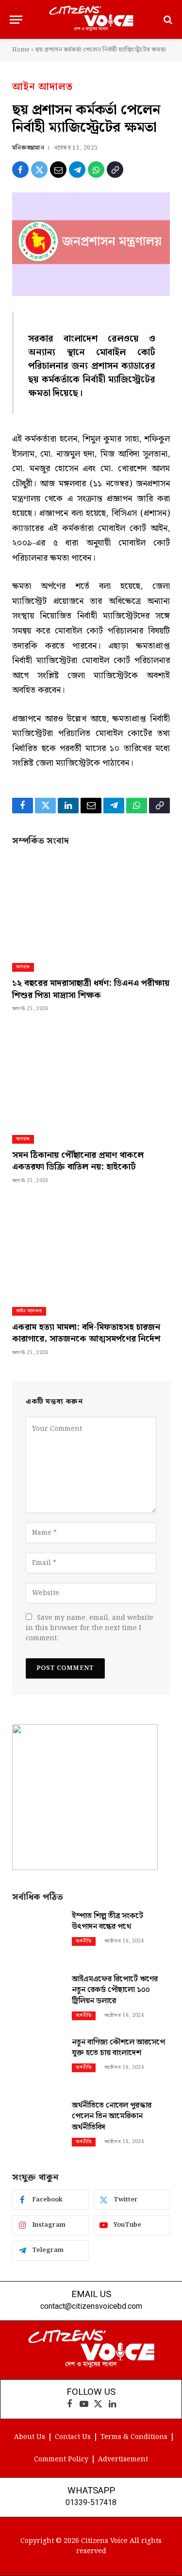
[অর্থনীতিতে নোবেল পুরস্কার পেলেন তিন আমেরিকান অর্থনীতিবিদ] (38, 2125)
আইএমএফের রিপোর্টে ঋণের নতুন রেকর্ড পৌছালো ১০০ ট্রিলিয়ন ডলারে (115, 1990)
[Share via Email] (58, 170)
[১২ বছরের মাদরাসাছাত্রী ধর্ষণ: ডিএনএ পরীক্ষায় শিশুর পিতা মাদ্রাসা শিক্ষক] (91, 905)
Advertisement (123, 2459)
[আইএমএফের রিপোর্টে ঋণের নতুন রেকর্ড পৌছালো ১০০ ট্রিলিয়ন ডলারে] (38, 1999)
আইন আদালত (42, 87)
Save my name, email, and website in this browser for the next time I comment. (90, 1628)
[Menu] (16, 20)
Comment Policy (61, 2459)
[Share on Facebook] (20, 170)
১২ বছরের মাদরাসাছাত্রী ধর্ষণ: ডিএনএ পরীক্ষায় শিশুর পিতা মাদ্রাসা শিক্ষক (91, 989)
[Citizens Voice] (91, 19)
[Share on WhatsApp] (96, 170)
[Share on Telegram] (77, 170)
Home (21, 50)
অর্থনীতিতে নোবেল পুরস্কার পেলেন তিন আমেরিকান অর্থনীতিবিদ (112, 2117)
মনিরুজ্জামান (28, 148)
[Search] (167, 20)
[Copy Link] (115, 170)
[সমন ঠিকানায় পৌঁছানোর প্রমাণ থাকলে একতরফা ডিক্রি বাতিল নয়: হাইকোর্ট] (91, 1076)
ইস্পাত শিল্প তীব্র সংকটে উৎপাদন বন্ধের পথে (108, 1922)
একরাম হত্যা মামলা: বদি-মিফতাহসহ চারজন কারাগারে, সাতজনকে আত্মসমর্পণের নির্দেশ (86, 1333)
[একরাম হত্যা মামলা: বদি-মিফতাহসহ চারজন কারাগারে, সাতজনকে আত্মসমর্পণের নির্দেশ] (91, 1248)
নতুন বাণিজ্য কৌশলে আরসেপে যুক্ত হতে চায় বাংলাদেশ (118, 2048)
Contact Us (73, 2437)
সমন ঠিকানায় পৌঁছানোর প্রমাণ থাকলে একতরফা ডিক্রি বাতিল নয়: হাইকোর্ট (78, 1161)
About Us (30, 2437)
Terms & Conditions (134, 2437)
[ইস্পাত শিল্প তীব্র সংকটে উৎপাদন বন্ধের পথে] (38, 1935)
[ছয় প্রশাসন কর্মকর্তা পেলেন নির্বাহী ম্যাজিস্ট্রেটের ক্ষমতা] (91, 244)
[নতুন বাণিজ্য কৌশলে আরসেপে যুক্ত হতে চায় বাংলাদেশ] (38, 2062)
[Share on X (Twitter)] (39, 170)
